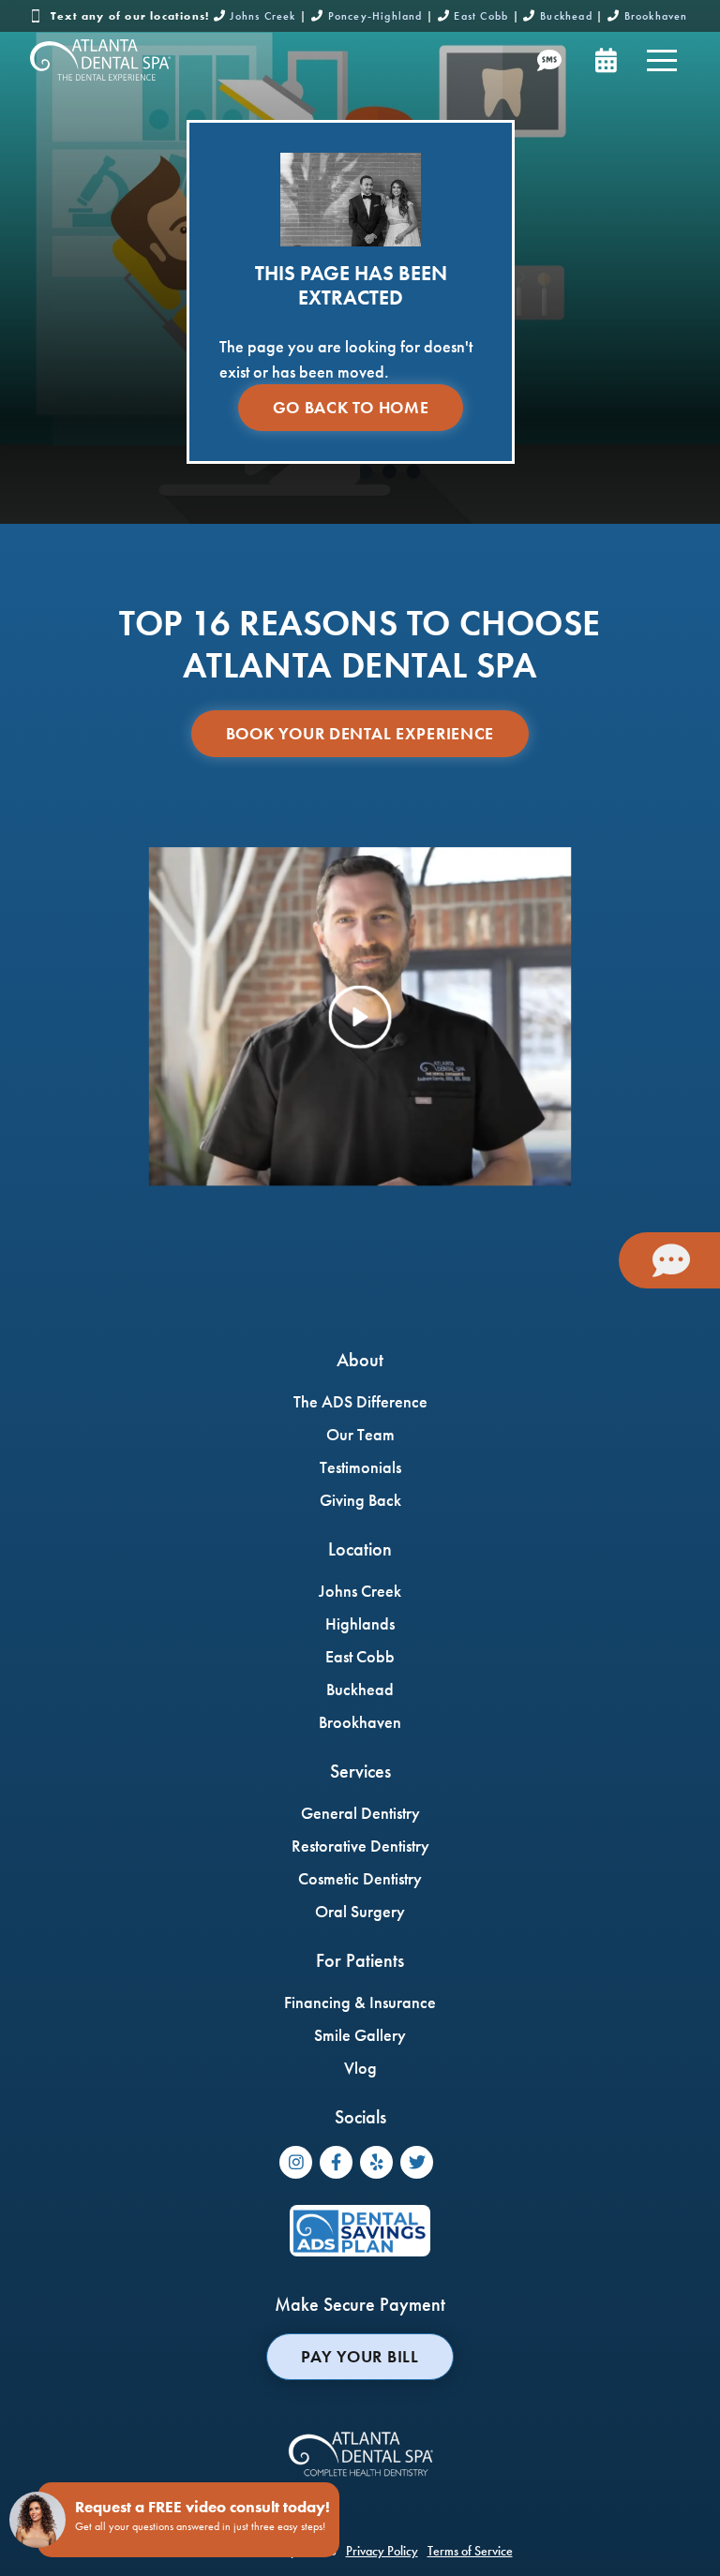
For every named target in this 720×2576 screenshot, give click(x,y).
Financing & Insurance (360, 2002)
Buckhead (566, 16)
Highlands (360, 1623)
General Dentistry (360, 1813)
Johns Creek (262, 16)
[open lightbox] (360, 1017)
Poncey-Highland (375, 16)
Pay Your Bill (360, 2356)
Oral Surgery (360, 1911)
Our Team (360, 1434)
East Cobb (481, 16)
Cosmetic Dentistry (360, 1878)
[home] (100, 60)
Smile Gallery (360, 2035)
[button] (662, 60)
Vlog (360, 2068)
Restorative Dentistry (360, 1846)
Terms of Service (470, 2551)
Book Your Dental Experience (360, 733)
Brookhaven (656, 16)
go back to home (351, 407)
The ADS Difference (360, 1401)
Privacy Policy (382, 2551)
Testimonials (360, 1467)
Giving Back (360, 1500)
